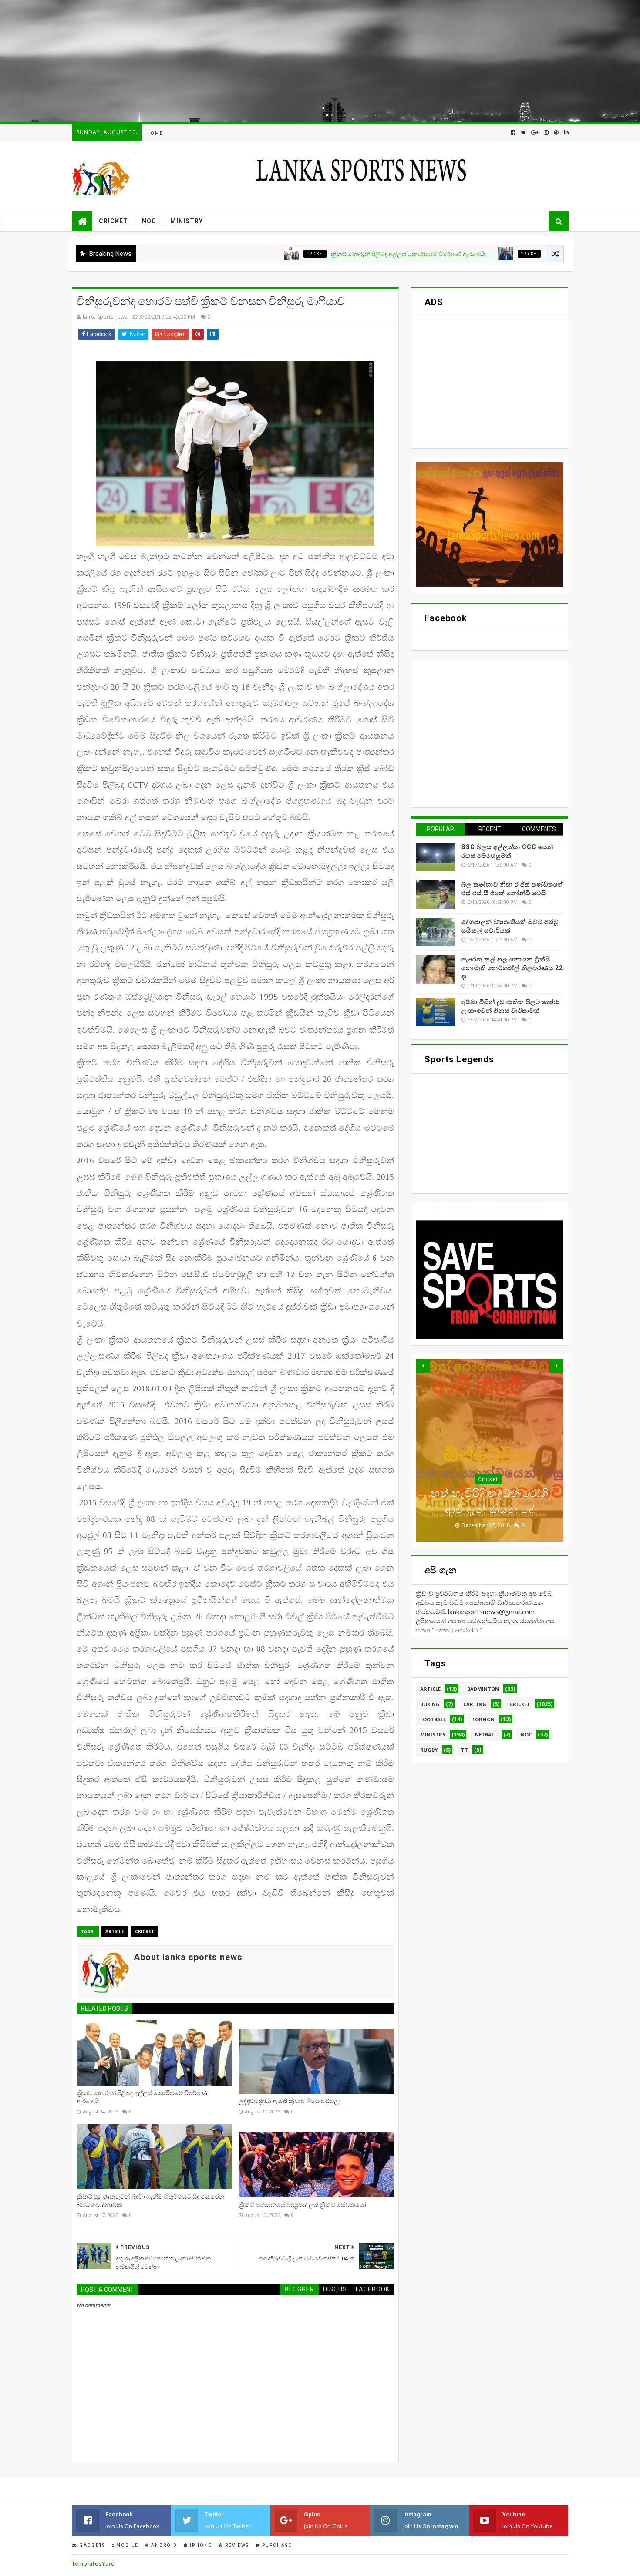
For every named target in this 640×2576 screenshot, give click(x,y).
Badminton (483, 1689)
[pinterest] (556, 133)
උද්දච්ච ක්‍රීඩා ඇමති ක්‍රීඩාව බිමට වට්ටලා (518, 254)
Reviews (236, 2545)
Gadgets (91, 2545)
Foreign (483, 1719)
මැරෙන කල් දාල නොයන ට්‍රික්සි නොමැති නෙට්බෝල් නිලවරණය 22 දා (512, 968)
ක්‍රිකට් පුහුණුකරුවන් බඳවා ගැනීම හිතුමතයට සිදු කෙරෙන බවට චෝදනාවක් (150, 2201)
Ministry (187, 221)
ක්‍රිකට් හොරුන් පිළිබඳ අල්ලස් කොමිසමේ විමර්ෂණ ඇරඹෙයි (330, 254)
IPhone (200, 2545)
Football (433, 1719)
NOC (149, 221)
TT (465, 1750)
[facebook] (513, 133)
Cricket (113, 221)
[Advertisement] (261, 61)
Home (155, 133)
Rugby (429, 1750)
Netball (486, 1735)
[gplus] (535, 133)
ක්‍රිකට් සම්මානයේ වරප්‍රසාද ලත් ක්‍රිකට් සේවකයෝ (302, 2205)
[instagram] (546, 133)
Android (163, 2545)
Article (115, 1931)
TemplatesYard (93, 2564)
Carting (475, 1704)
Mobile (126, 2545)
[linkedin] (565, 133)
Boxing (430, 1704)
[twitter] (523, 133)
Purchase (276, 2545)
